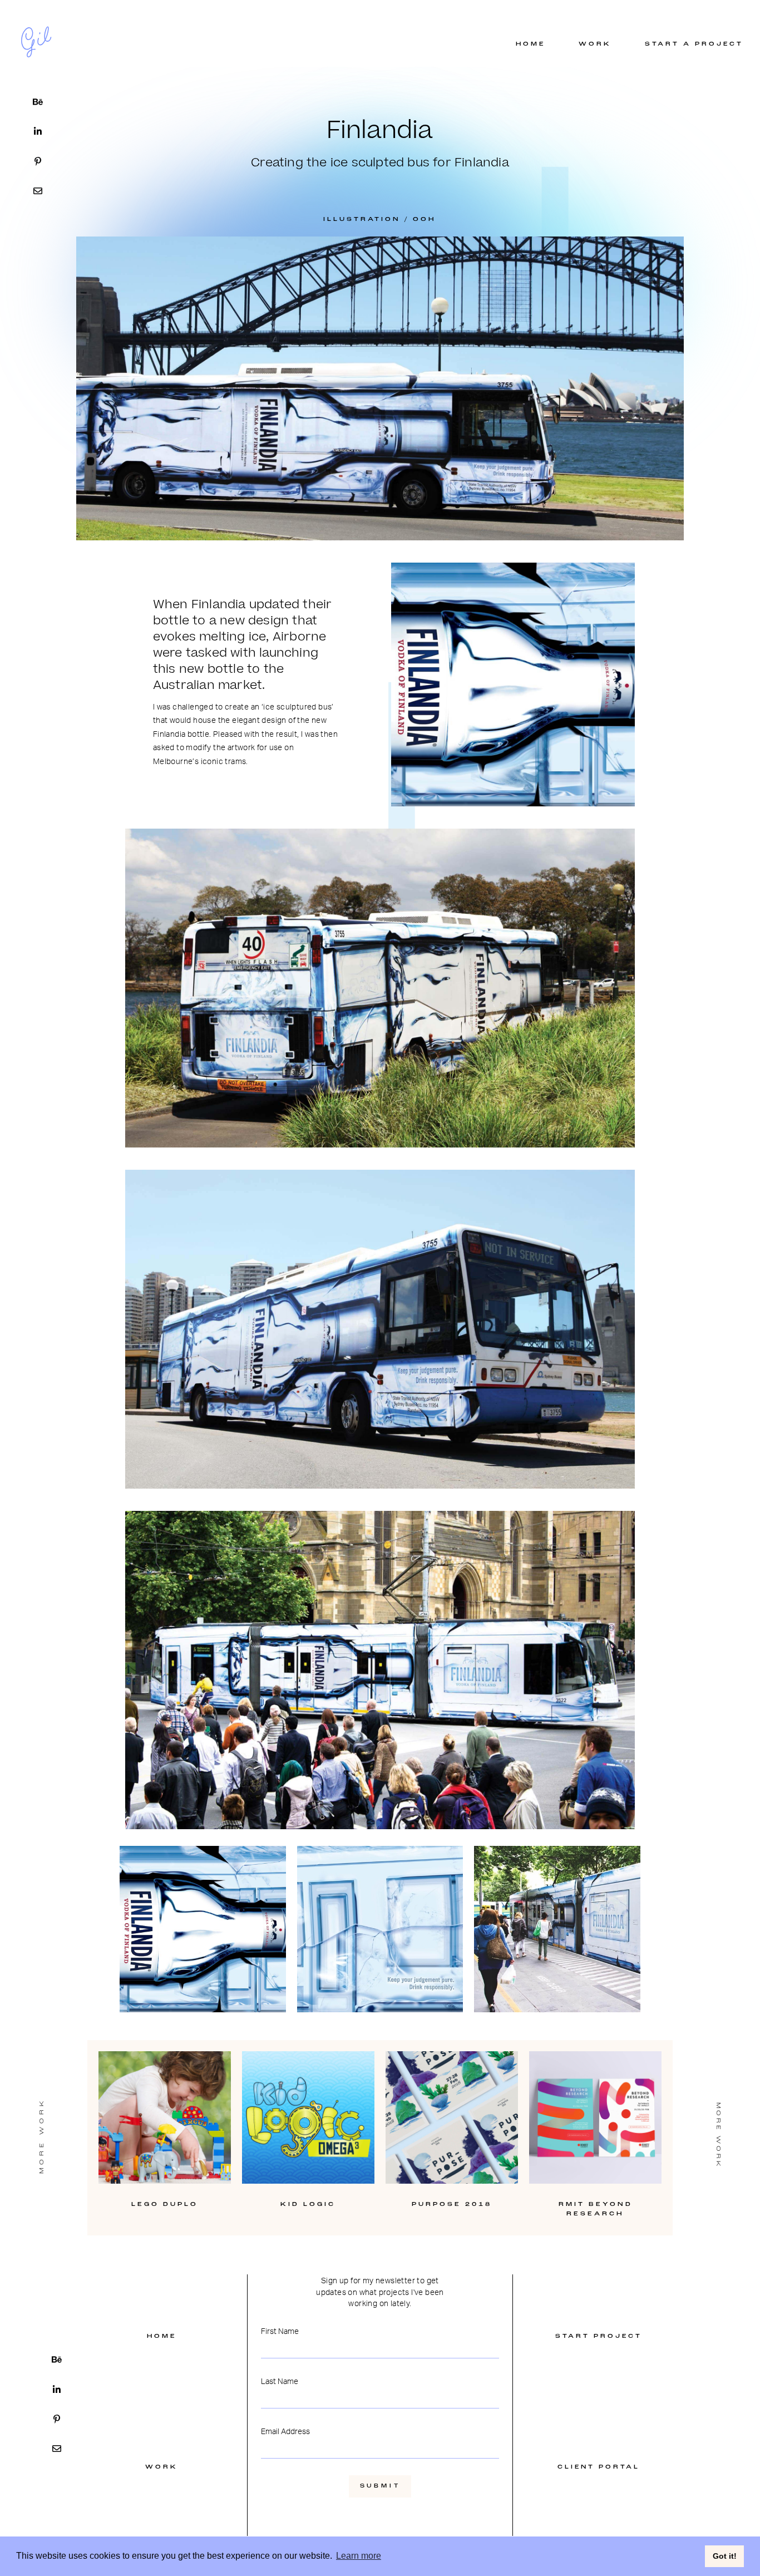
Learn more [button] (359, 2556)
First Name (280, 2331)
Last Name (280, 2381)
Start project (599, 2336)
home (162, 2336)
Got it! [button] (725, 2556)
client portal (599, 2467)
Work (162, 2467)
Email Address (285, 2431)
